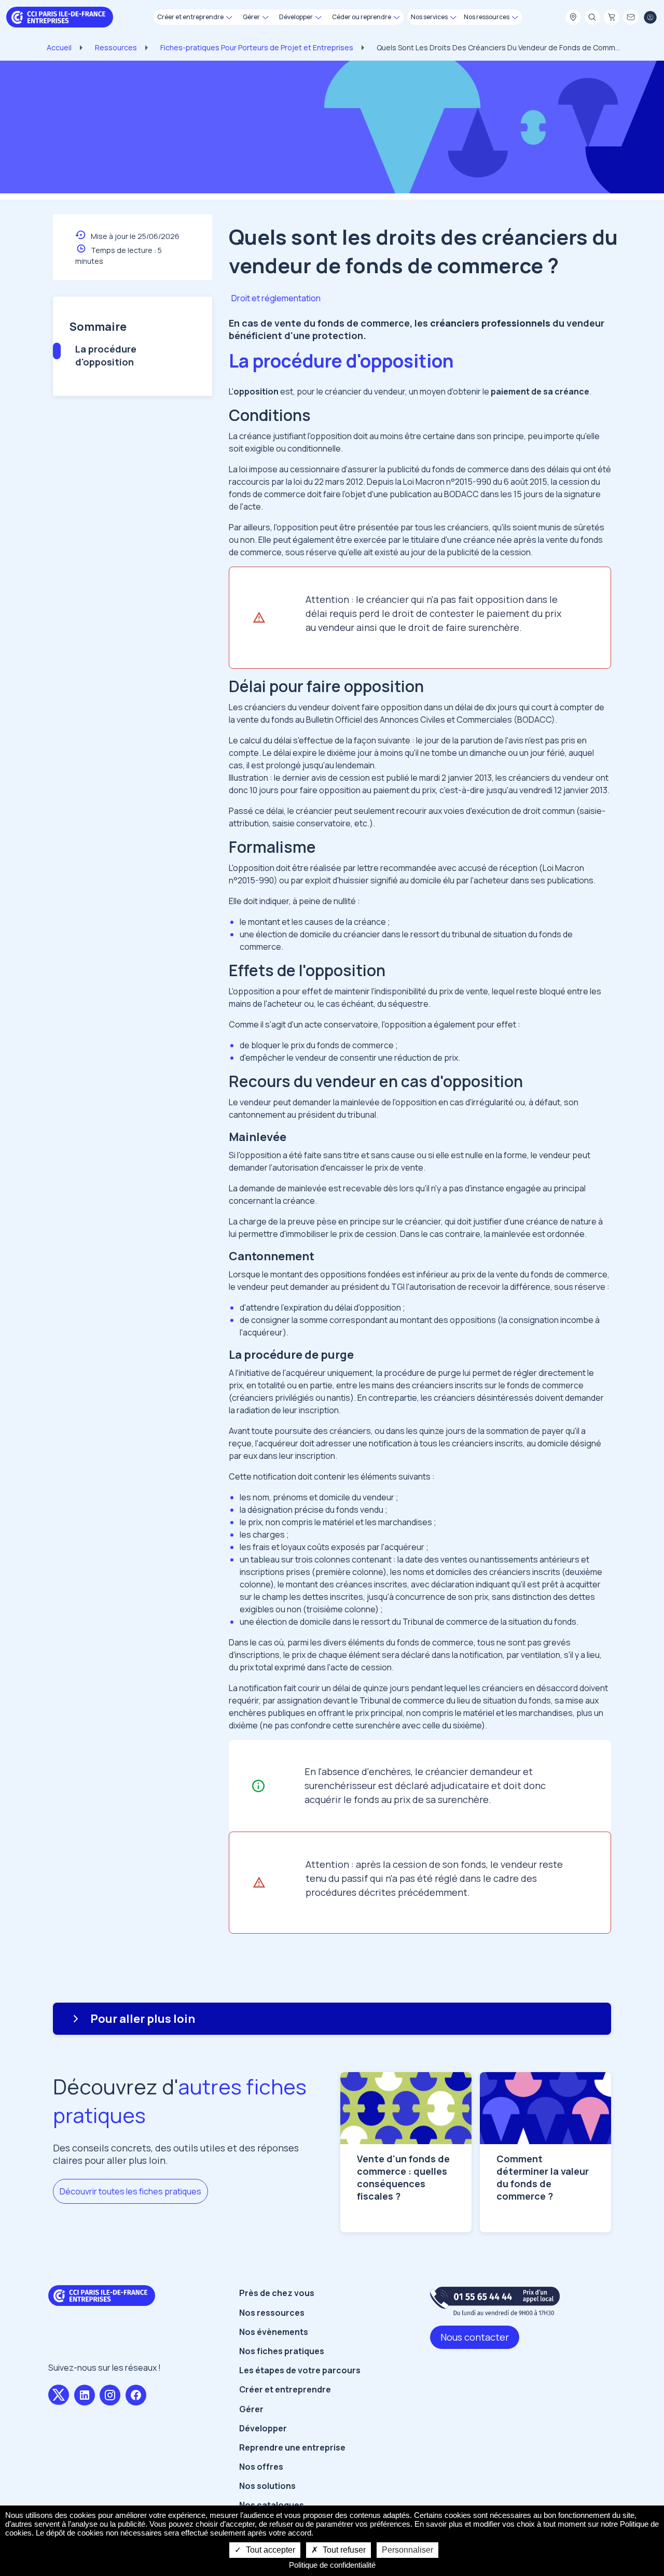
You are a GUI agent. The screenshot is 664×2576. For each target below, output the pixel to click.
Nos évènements (274, 2332)
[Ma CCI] (573, 18)
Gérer (251, 2409)
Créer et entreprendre (285, 2389)
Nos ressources (272, 2313)
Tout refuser (343, 2550)
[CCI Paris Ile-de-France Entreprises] (60, 16)
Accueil (59, 47)
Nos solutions (267, 2486)
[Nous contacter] (631, 18)
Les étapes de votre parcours (300, 2370)
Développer (263, 2428)
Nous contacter (475, 2337)
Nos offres (261, 2467)
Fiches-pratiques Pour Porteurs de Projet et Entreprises (257, 47)
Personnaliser (407, 2550)
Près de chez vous (277, 2293)
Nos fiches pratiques (282, 2351)
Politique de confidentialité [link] (332, 2565)
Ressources (116, 47)
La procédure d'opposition (106, 355)
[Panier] (612, 18)
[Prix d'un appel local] (495, 2301)
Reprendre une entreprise (292, 2447)
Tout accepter (269, 2550)
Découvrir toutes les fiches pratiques (130, 2191)
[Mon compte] (650, 18)
